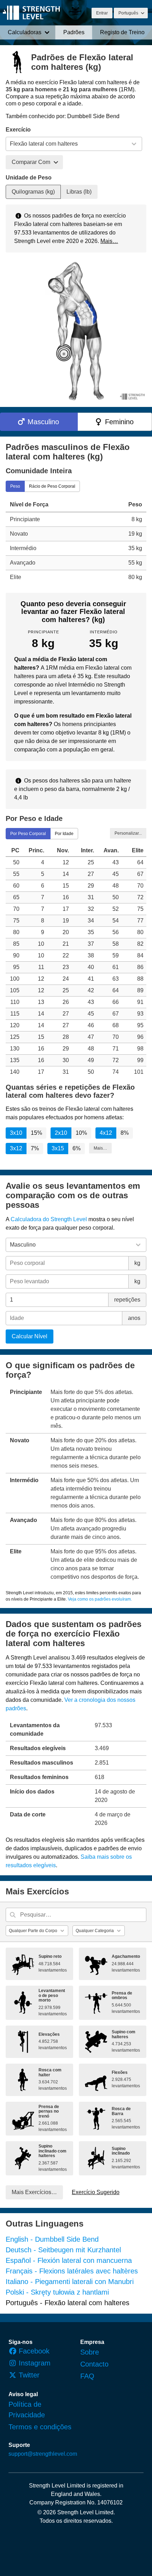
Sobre (90, 2352)
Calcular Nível (30, 1336)
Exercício (18, 130)
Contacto (94, 2364)
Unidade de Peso (29, 178)
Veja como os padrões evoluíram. (100, 1599)
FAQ (87, 2376)
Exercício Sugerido (96, 2192)
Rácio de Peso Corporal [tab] (52, 486)
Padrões (74, 32)
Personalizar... (128, 833)
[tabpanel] (76, 541)
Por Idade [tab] (64, 834)
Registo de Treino (122, 32)
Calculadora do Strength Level (49, 1219)
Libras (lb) (79, 192)
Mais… (109, 241)
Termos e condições (40, 2427)
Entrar (102, 13)
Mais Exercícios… (34, 2192)
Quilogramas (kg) (33, 192)
